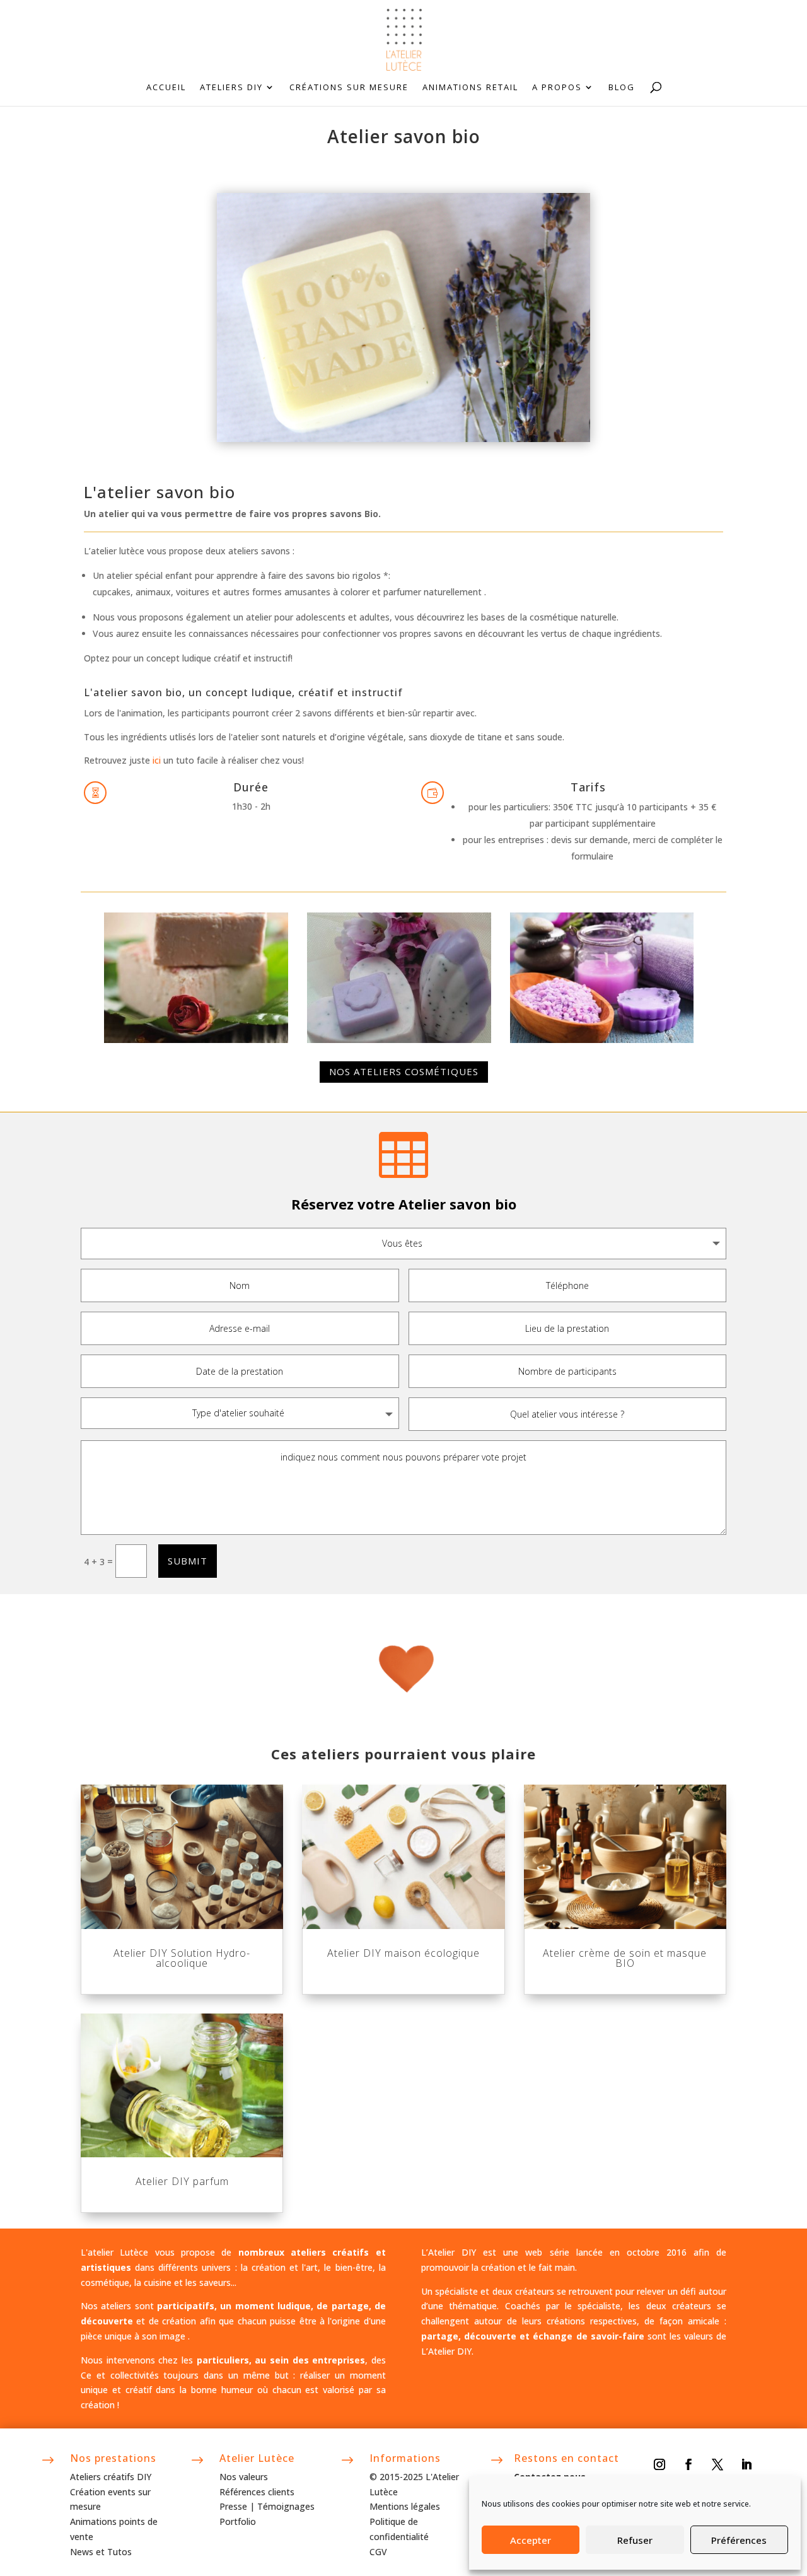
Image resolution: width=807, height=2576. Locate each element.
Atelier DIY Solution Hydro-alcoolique (182, 1958)
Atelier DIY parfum (182, 2181)
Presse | (238, 2506)
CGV (378, 2552)
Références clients (257, 2492)
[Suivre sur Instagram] (659, 2464)
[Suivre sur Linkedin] (746, 2464)
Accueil (166, 88)
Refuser (635, 2540)
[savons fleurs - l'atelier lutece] (196, 1040)
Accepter (531, 2540)
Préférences (739, 2540)
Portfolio (238, 2521)
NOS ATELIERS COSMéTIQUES (404, 1071)
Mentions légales (405, 2506)
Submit (188, 1561)
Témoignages (286, 2506)
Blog (622, 88)
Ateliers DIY (231, 88)
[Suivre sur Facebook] (688, 2464)
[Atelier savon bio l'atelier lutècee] (602, 1040)
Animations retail (470, 88)
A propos (557, 88)
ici (157, 760)
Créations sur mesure (349, 88)
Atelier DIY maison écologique (403, 1953)
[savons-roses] (399, 1040)
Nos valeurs (244, 2477)
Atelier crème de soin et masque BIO (625, 1958)
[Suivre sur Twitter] (717, 2464)
